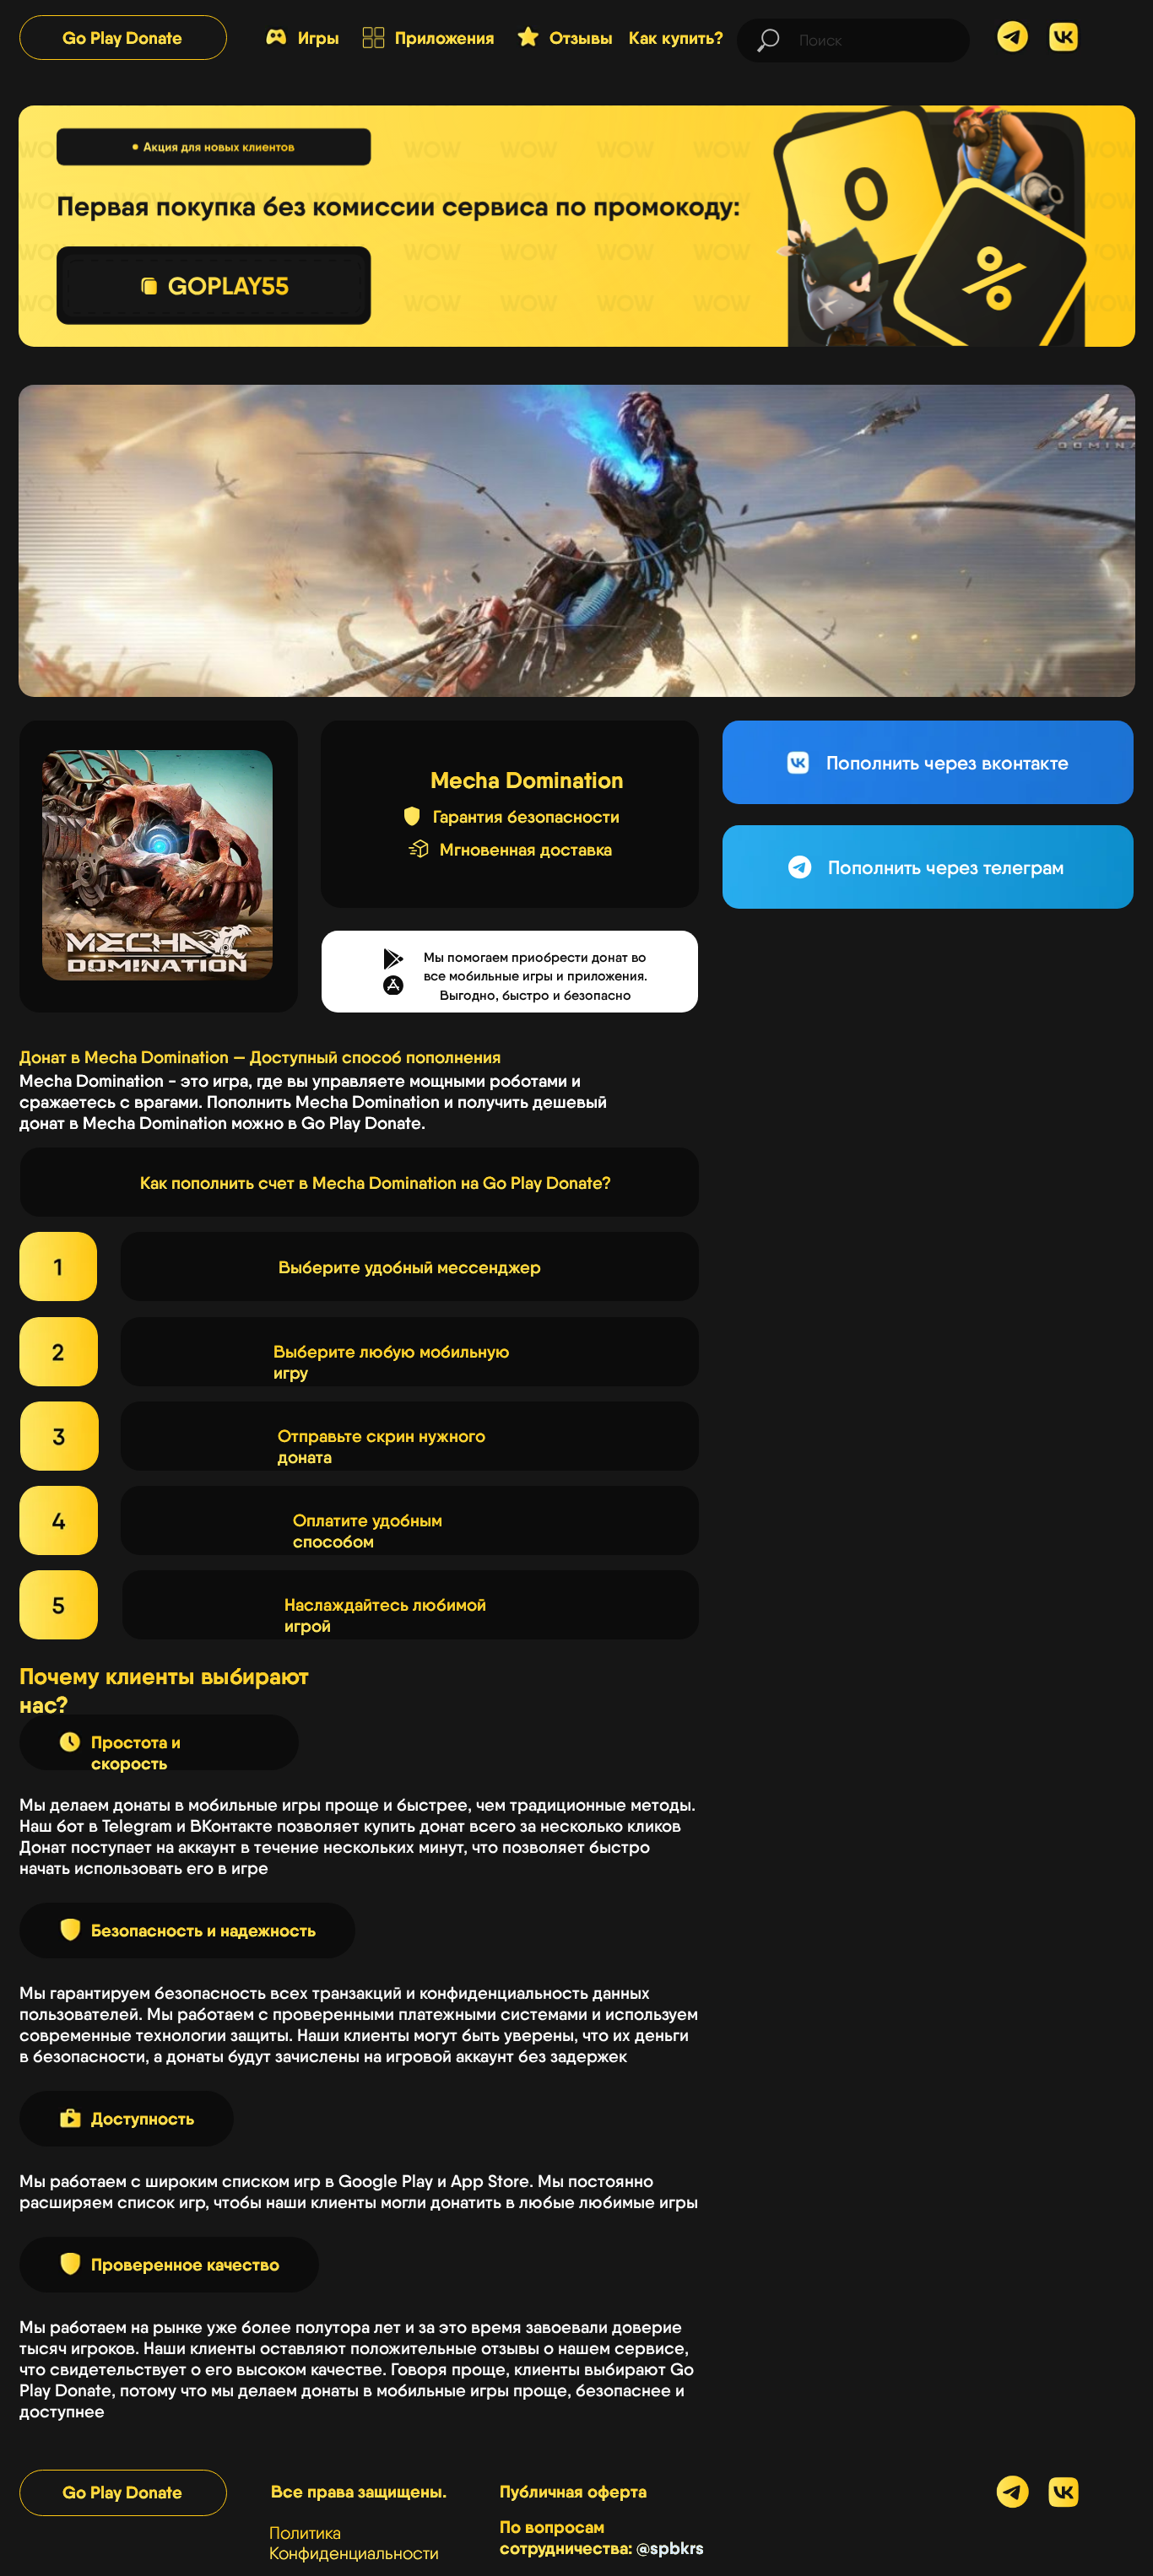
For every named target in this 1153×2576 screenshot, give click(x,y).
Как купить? (676, 38)
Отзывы (581, 38)
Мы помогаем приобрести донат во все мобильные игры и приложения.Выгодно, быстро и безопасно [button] (536, 977)
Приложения (445, 38)
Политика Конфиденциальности (354, 2543)
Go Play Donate (122, 38)
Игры (319, 38)
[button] (393, 986)
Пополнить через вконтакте (947, 763)
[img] (1064, 37)
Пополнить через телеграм (946, 867)
